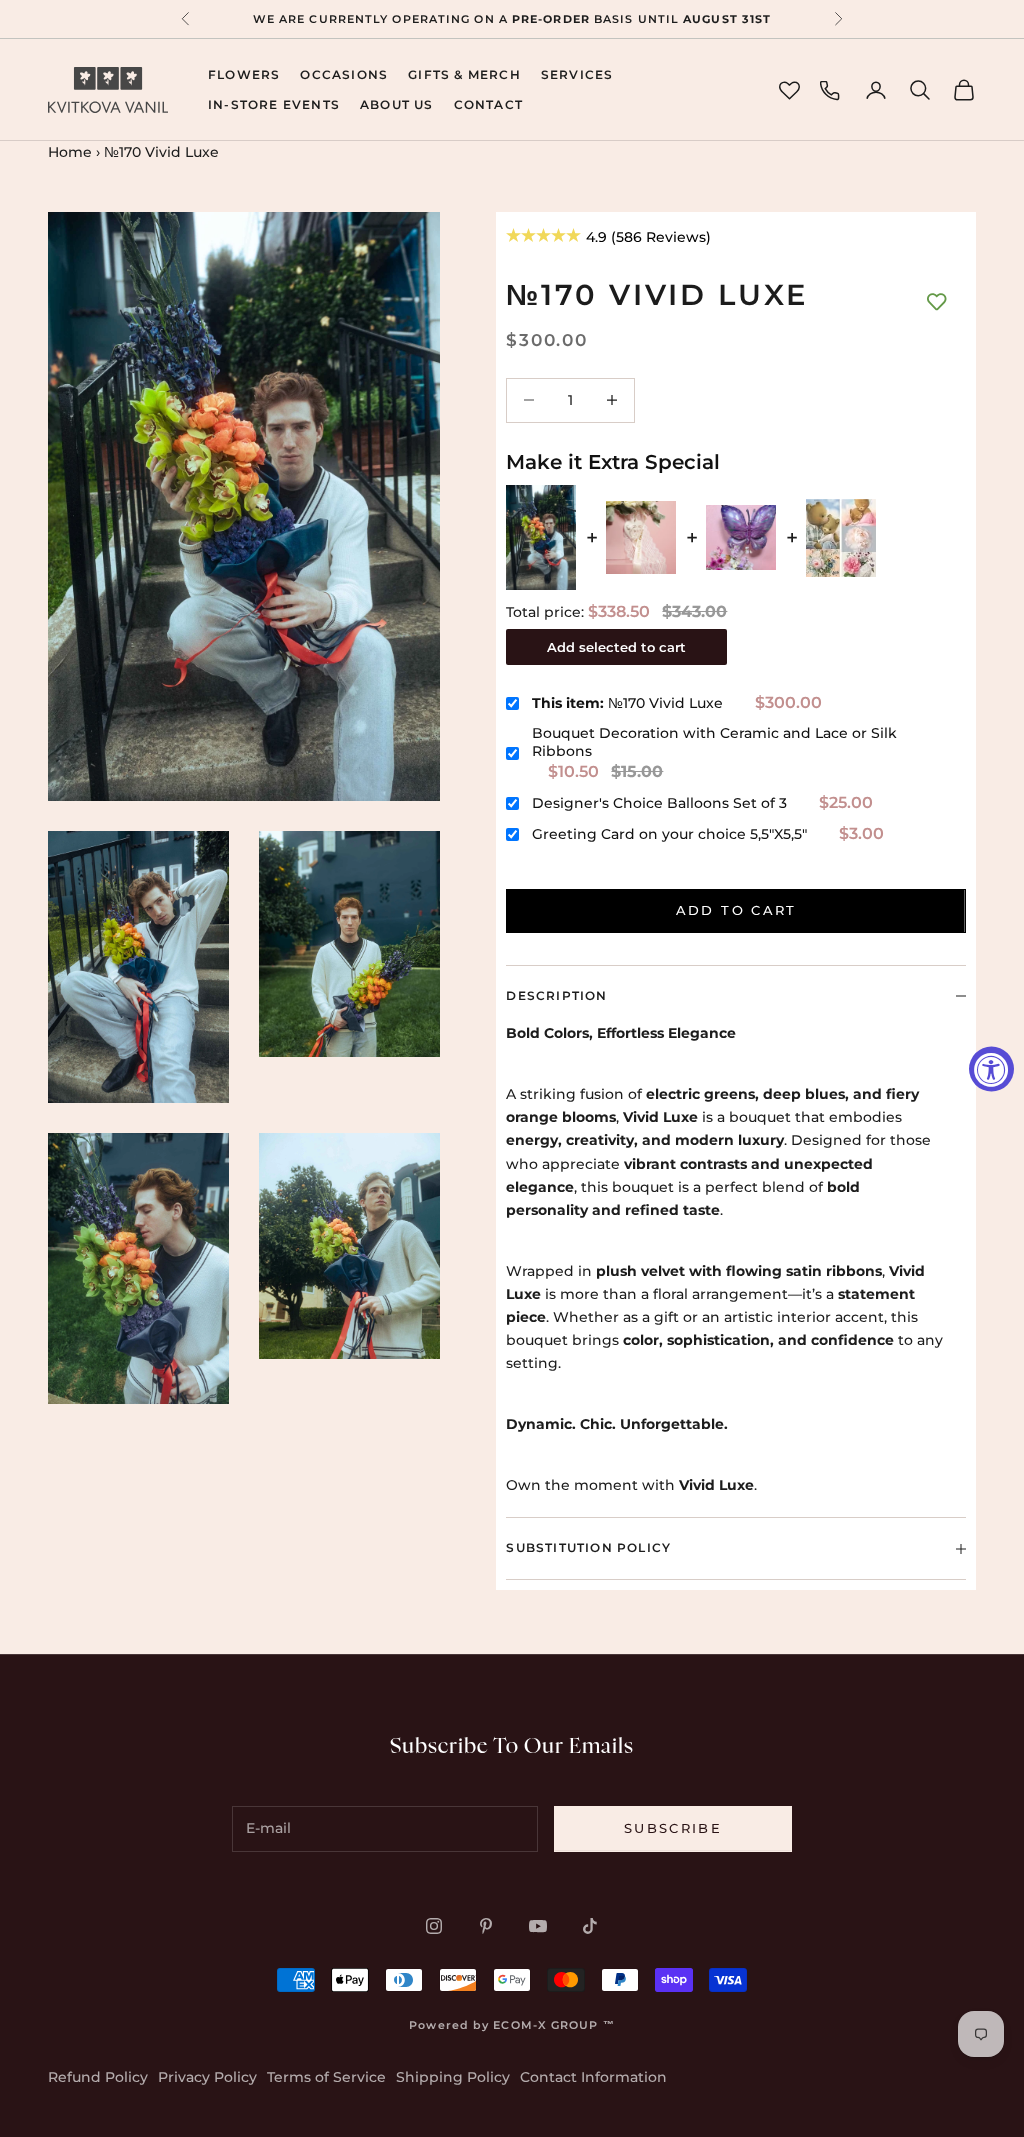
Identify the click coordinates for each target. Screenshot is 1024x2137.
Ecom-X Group (545, 2025)
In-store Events (274, 104)
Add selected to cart (616, 647)
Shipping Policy (453, 2077)
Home (70, 152)
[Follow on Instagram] (434, 1926)
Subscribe (673, 1828)
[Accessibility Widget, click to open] (991, 1068)
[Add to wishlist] (937, 302)
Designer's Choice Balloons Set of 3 (659, 803)
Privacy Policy (207, 2077)
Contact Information (593, 2077)
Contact (488, 104)
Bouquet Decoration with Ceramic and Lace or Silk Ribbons (714, 742)
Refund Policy (98, 2077)
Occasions (344, 74)
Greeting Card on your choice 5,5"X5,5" (669, 834)
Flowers (244, 74)
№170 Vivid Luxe (627, 703)
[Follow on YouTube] (538, 1926)
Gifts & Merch (464, 74)
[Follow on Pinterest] (486, 1926)
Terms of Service (326, 2077)
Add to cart (736, 910)
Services (577, 74)
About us (397, 104)
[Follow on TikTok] (590, 1926)
